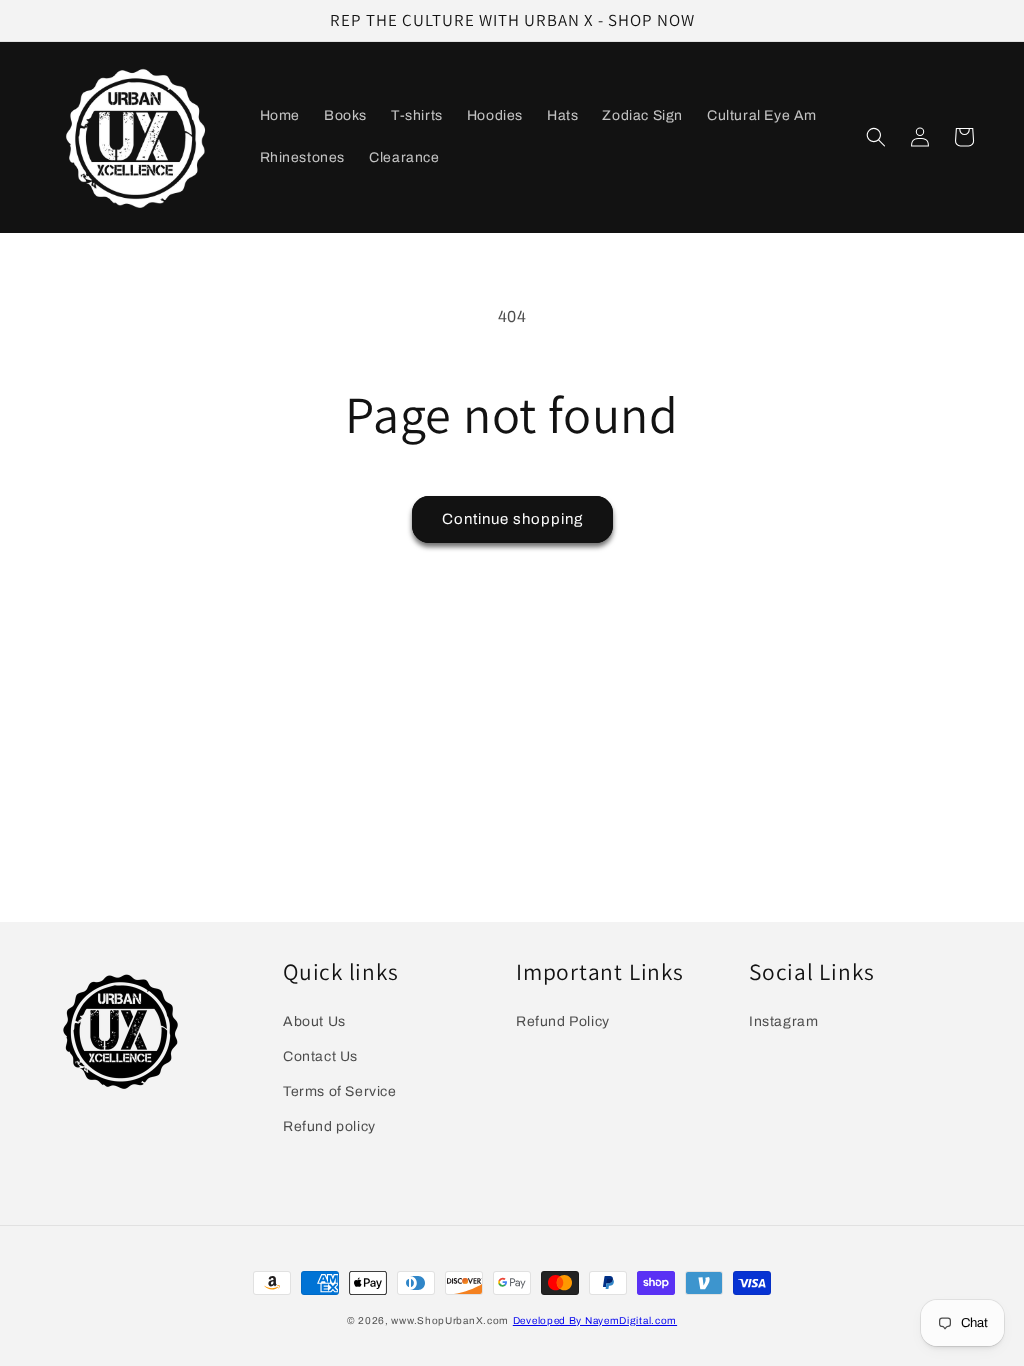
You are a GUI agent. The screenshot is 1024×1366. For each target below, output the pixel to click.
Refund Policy (563, 1021)
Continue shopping (512, 519)
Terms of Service (340, 1091)
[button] (876, 137)
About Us (314, 1021)
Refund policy (329, 1126)
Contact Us (320, 1056)
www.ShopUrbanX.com (450, 1320)
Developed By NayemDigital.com (595, 1320)
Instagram (783, 1021)
